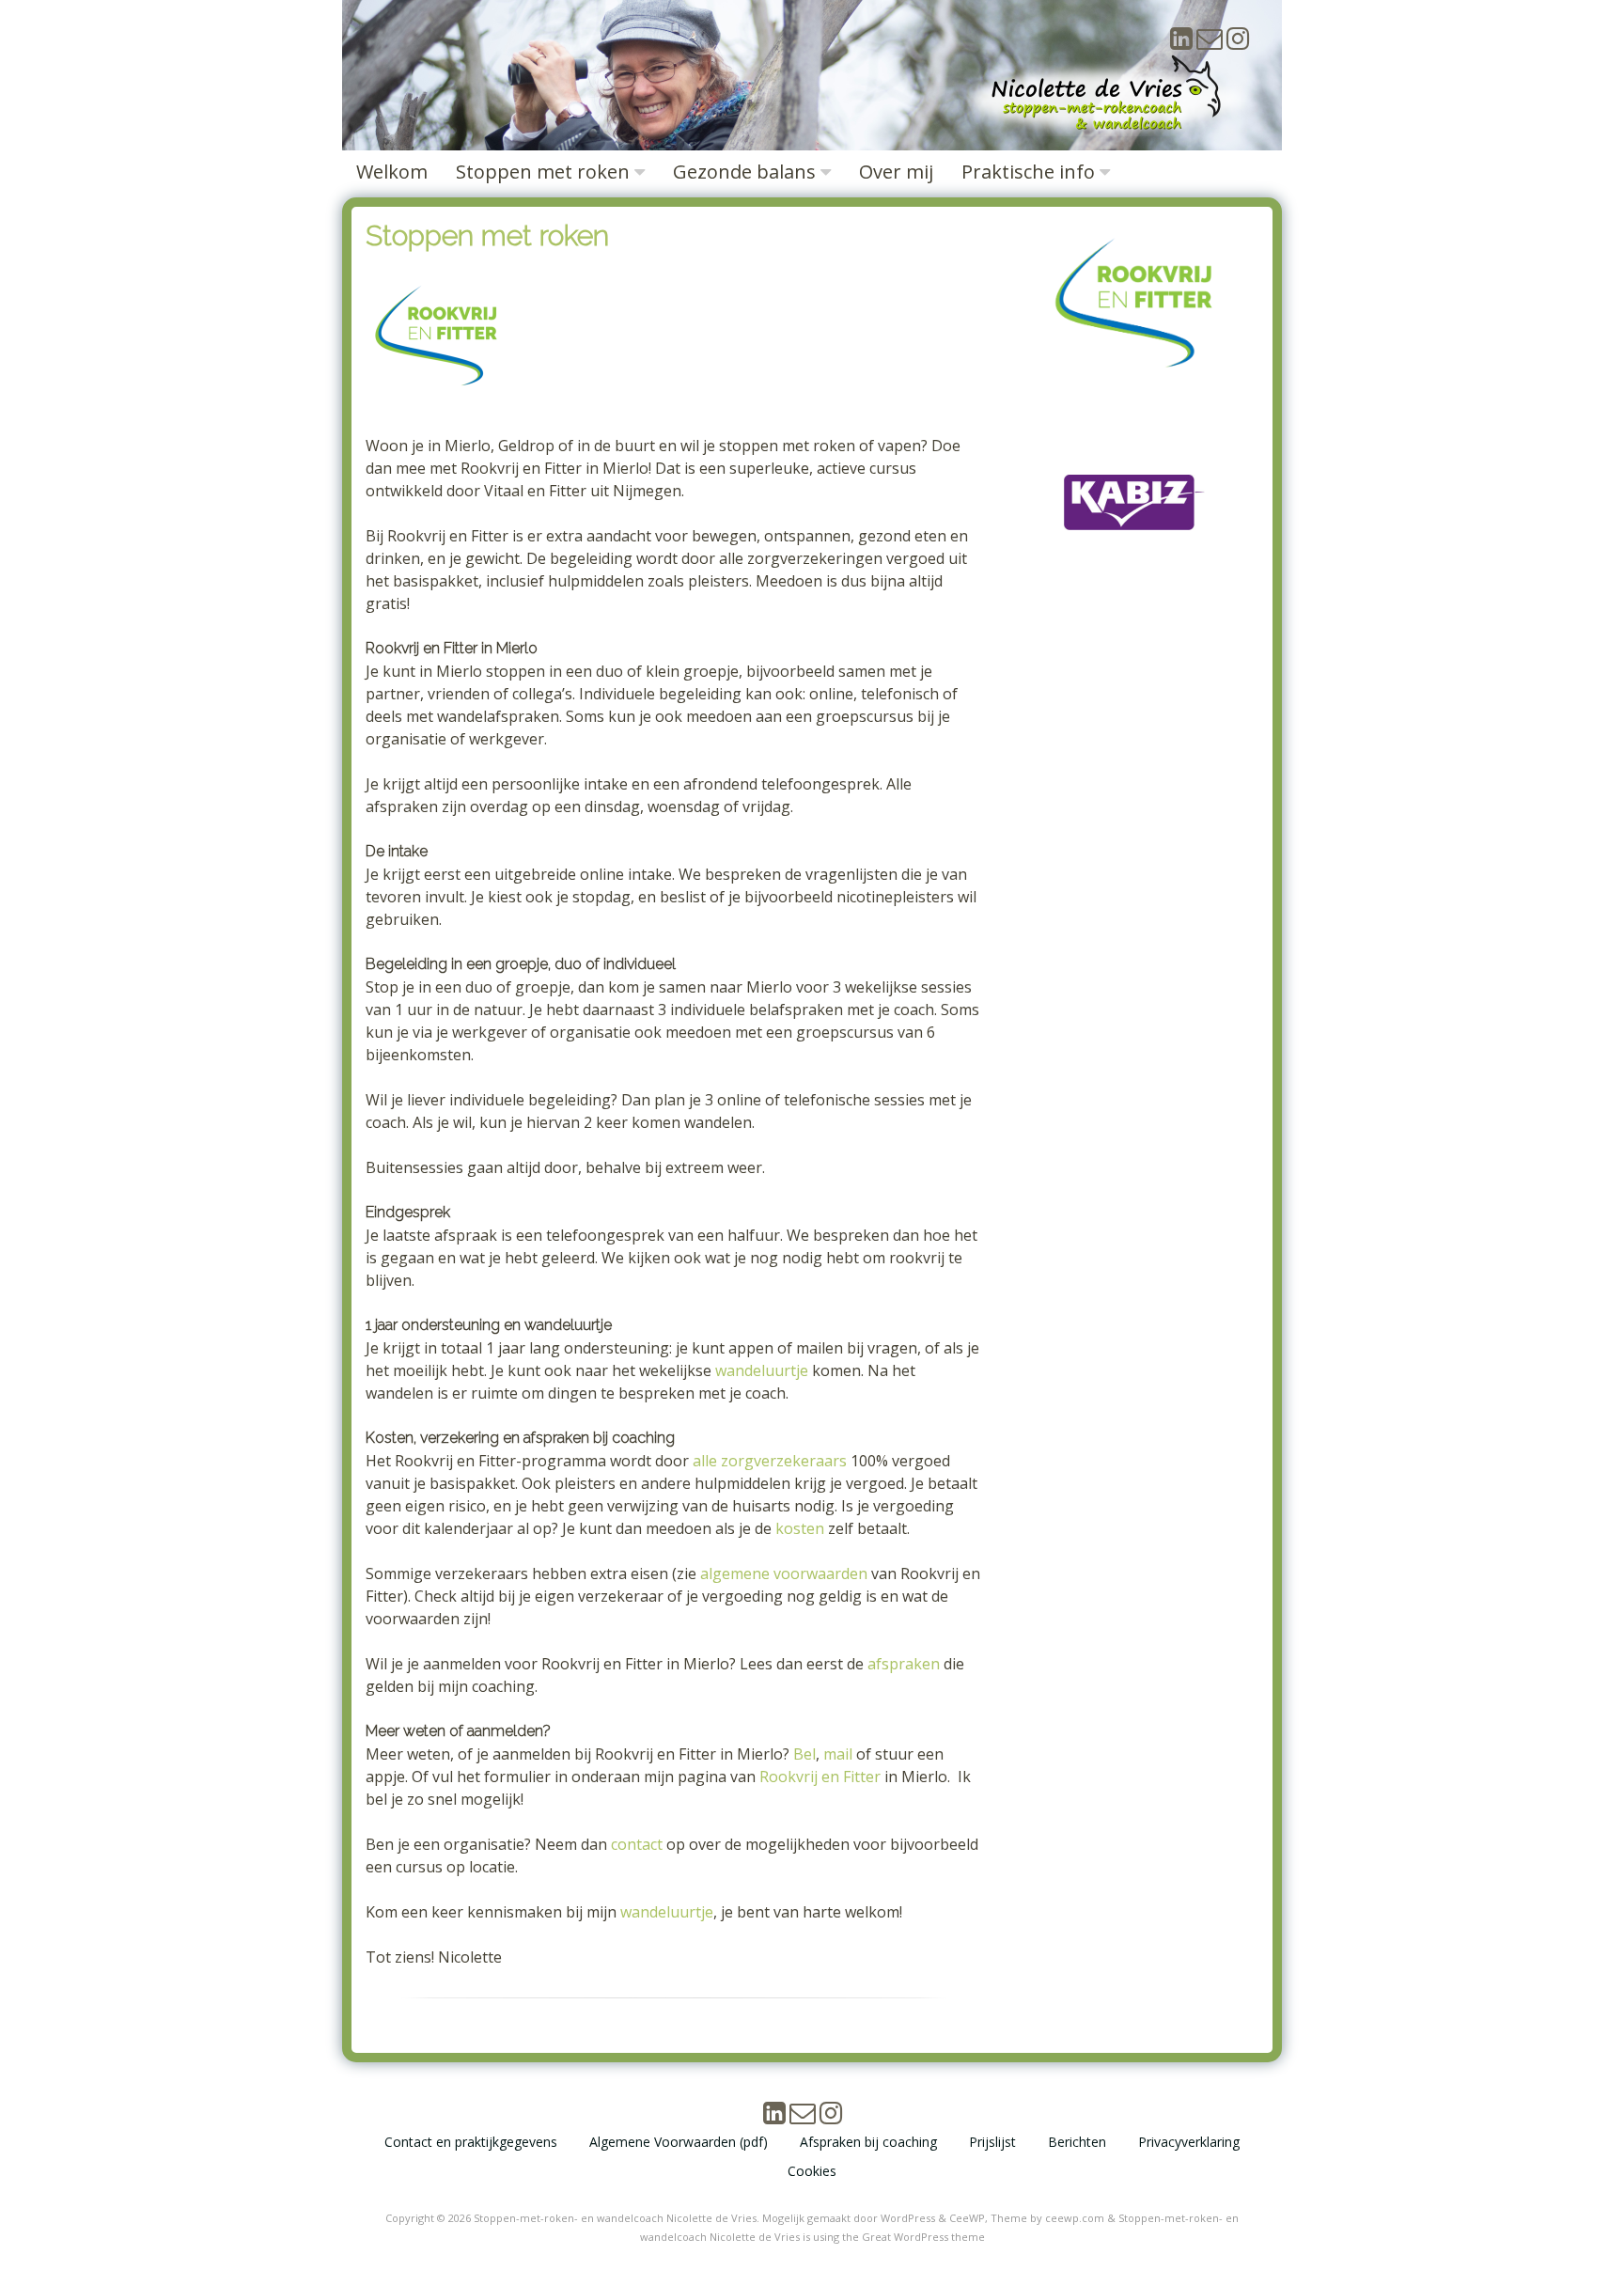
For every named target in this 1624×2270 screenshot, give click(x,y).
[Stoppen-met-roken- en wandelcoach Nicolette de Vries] (1106, 131)
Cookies (812, 2171)
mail (838, 1754)
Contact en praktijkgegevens (471, 2142)
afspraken (904, 1664)
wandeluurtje (762, 1370)
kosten (800, 1528)
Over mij (896, 172)
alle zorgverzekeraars (770, 1461)
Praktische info (1028, 172)
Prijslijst (992, 2142)
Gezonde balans (744, 172)
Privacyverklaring (1189, 2142)
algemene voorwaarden (784, 1573)
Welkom (392, 172)
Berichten (1077, 2142)
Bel (804, 1754)
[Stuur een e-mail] (1210, 43)
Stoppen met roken (543, 172)
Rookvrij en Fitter (820, 1777)
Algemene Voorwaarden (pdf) (679, 2142)
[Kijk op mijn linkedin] (1181, 43)
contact (637, 1844)
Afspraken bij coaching (868, 2142)
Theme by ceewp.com (1047, 2218)
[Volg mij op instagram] (1238, 43)
